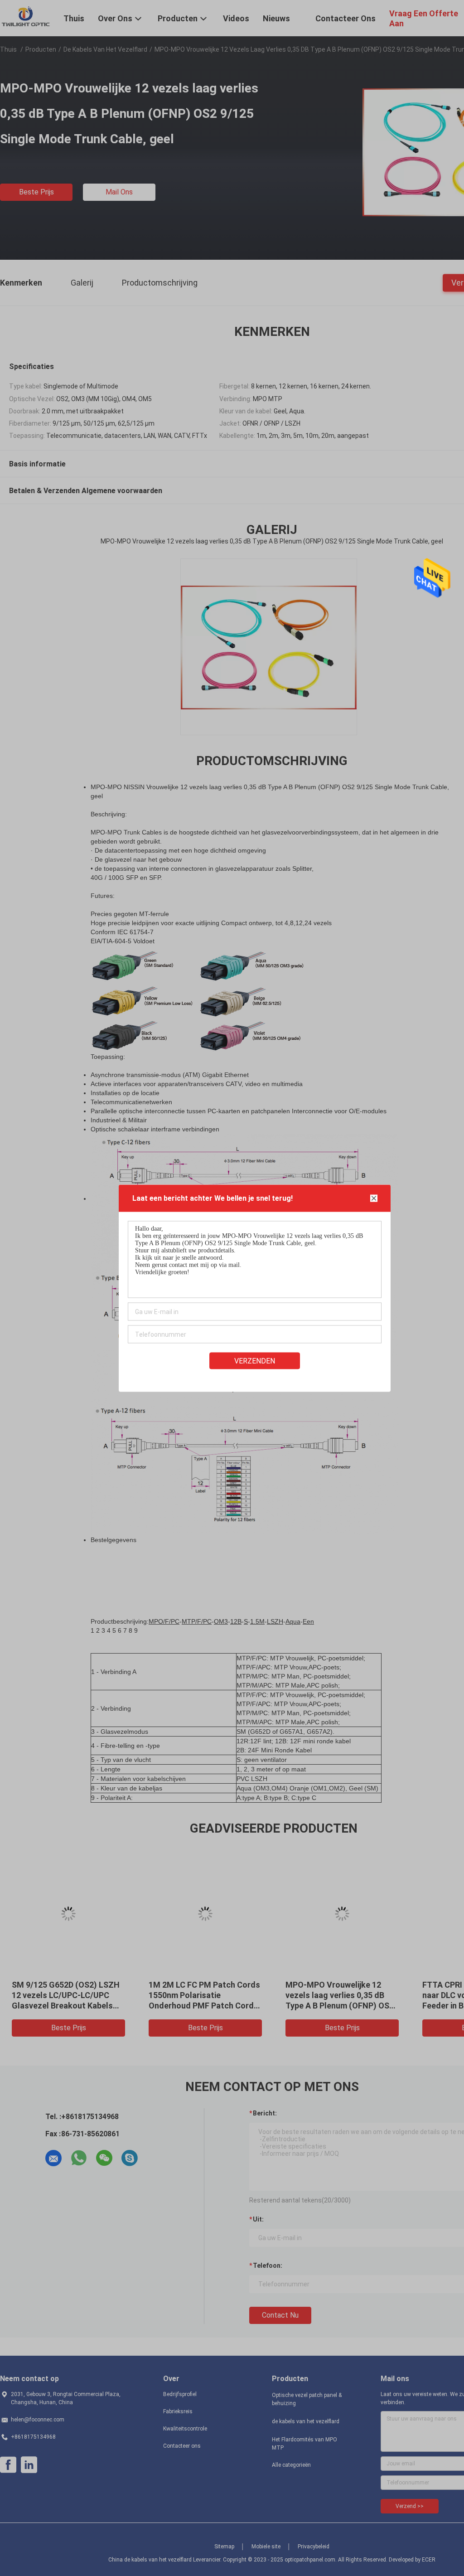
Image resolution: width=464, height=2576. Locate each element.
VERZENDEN (255, 1361)
